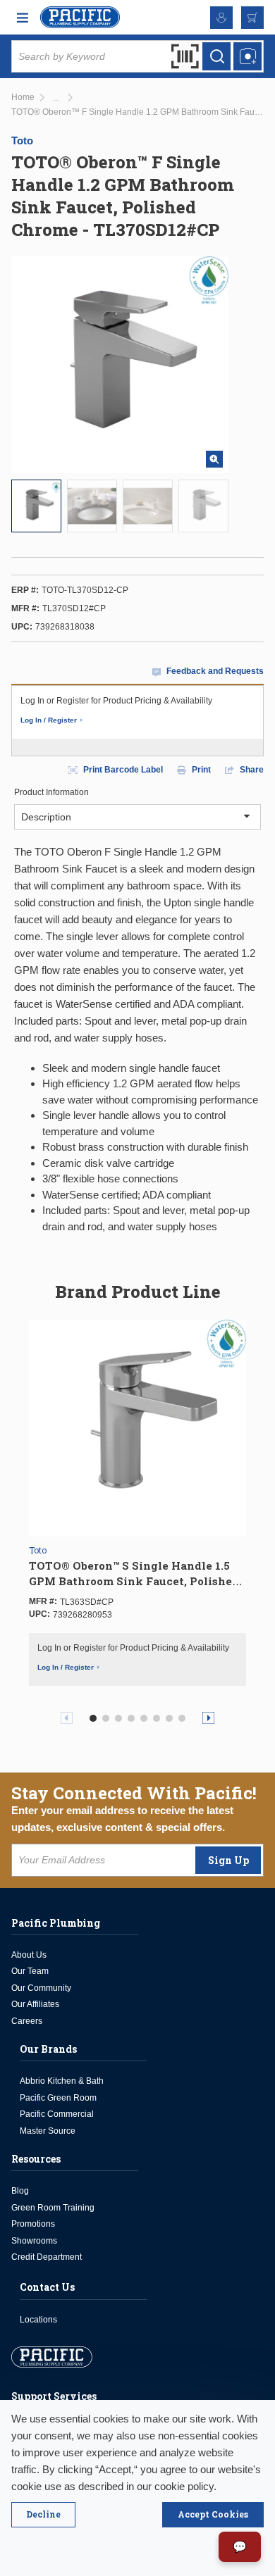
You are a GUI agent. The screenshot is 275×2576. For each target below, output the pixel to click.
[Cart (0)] (252, 18)
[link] (56, 98)
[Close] (43, 2515)
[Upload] (248, 56)
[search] (216, 56)
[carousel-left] (67, 1718)
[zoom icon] (214, 459)
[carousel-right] (208, 1718)
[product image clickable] (36, 506)
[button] (93, 1718)
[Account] (221, 18)
